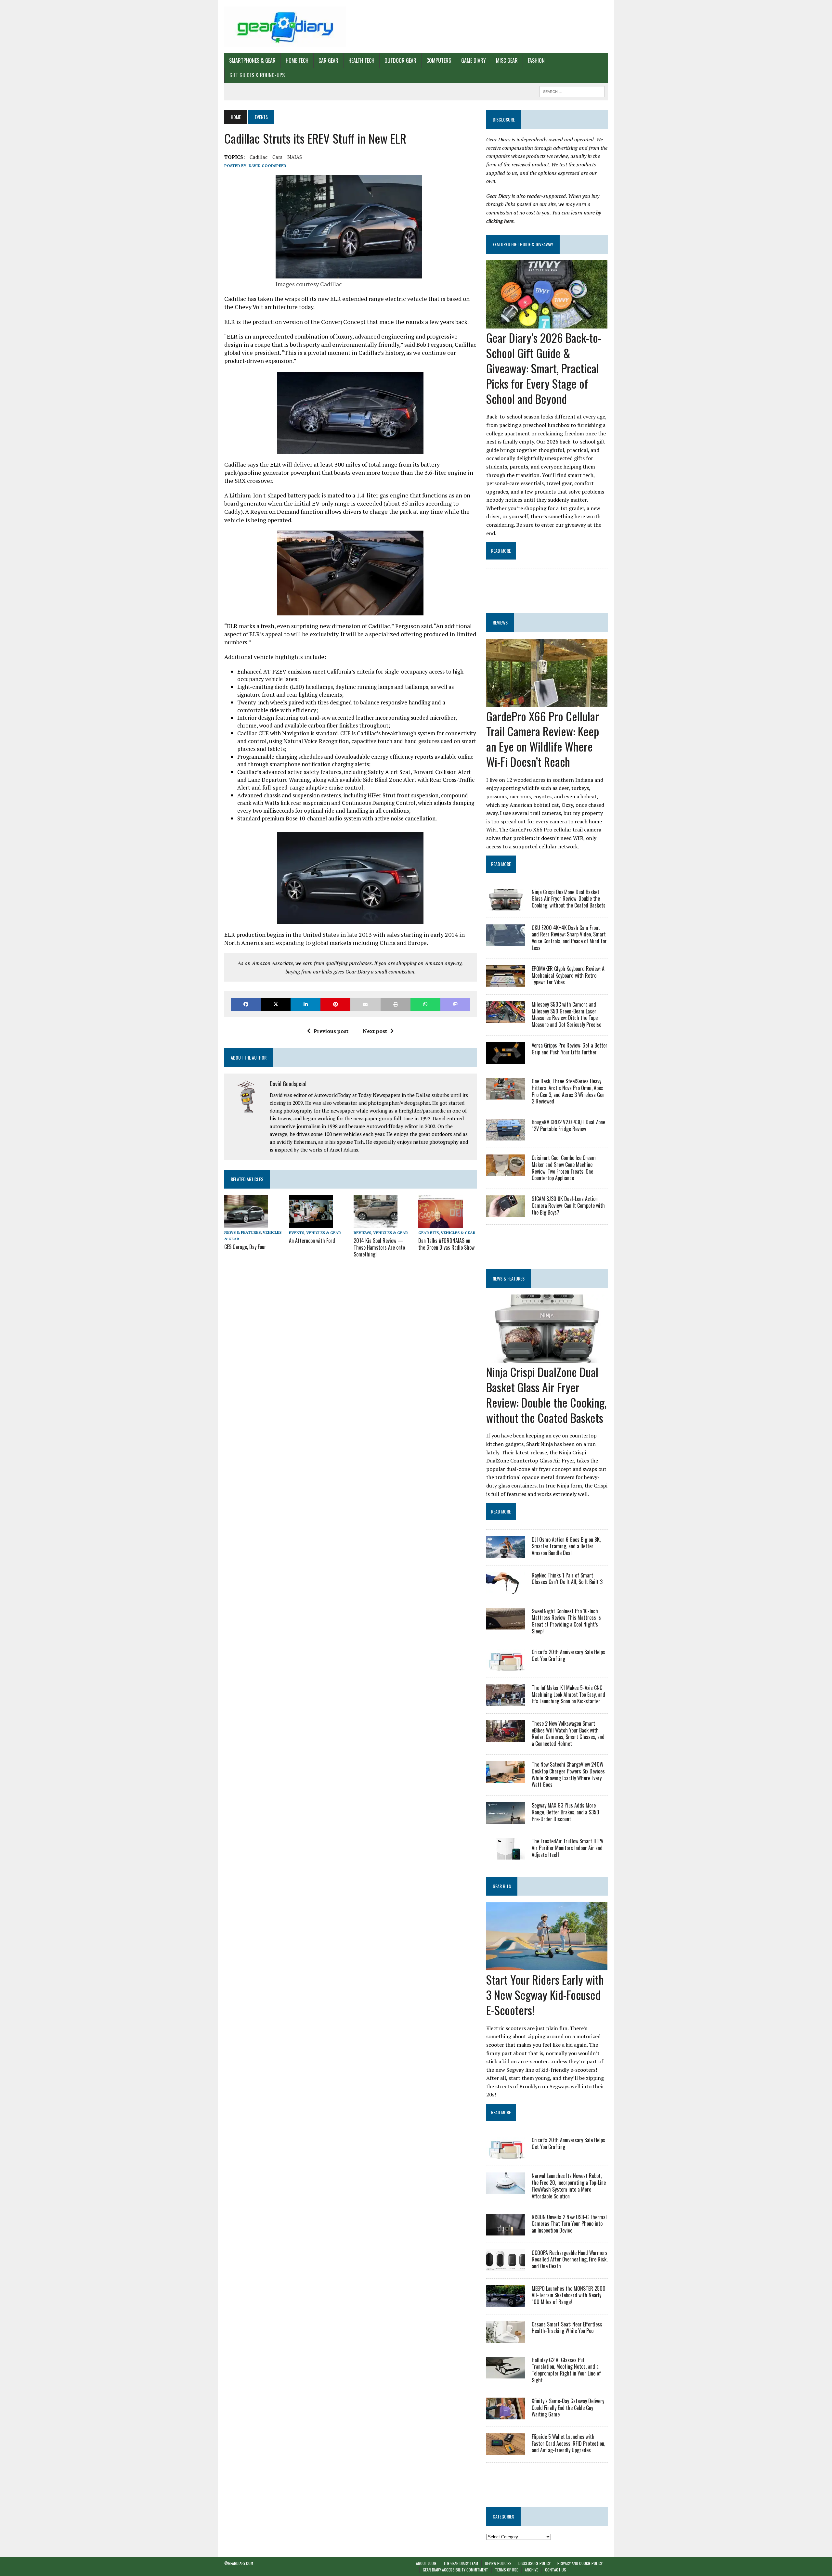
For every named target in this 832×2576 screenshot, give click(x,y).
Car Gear (328, 60)
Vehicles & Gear (324, 1233)
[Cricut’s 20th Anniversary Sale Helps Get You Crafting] (506, 1666)
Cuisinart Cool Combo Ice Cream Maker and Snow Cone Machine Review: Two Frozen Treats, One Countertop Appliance (564, 1168)
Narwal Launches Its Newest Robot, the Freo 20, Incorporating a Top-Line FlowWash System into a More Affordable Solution (569, 2186)
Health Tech (361, 60)
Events (297, 1233)
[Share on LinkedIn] (305, 1004)
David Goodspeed (267, 166)
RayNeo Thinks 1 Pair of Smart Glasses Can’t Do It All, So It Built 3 (567, 1579)
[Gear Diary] (285, 27)
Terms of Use (507, 2570)
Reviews (362, 1233)
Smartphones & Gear (252, 60)
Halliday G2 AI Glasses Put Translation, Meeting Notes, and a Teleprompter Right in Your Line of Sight (566, 2370)
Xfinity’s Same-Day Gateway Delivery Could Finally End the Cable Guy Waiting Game (568, 2408)
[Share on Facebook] (246, 1004)
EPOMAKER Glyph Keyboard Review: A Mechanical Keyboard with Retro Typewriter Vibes (568, 975)
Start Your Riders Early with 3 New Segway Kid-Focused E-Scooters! (545, 1995)
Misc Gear (507, 60)
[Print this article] (396, 1004)
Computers (439, 60)
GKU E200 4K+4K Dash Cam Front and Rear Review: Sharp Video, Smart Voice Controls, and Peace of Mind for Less (569, 938)
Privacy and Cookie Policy (580, 2563)
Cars (277, 157)
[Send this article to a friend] (365, 1004)
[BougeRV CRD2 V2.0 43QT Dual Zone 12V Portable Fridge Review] (506, 1136)
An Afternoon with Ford (312, 1241)
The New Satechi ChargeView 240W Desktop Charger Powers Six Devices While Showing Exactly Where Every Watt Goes (568, 1774)
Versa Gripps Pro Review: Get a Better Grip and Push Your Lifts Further (570, 1049)
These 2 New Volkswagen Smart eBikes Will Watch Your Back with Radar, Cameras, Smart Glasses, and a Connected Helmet (568, 1733)
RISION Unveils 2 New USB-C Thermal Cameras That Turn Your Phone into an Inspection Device (569, 2224)
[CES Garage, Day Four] (246, 1223)
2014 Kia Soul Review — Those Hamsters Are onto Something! (379, 1247)
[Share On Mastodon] (455, 1004)
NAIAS (295, 157)
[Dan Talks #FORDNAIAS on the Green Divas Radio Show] (441, 1224)
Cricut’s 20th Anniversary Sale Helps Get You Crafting (568, 1655)
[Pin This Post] (335, 1004)
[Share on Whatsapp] (425, 1004)
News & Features (242, 1232)
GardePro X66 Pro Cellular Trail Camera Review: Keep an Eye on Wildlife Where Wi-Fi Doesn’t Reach (543, 739)
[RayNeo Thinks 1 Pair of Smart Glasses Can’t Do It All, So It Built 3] (506, 1589)
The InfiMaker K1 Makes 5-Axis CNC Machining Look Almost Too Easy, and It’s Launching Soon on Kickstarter (568, 1694)
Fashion (536, 60)
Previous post (331, 1031)
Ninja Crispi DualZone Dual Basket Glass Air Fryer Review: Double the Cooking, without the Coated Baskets (569, 899)
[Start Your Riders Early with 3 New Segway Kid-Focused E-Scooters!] (547, 1966)
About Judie (426, 2563)
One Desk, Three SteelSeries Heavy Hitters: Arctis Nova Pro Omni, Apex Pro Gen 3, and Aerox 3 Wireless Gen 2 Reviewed (568, 1091)
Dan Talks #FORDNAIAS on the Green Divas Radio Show (446, 1244)
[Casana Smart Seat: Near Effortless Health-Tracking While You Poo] (506, 2338)
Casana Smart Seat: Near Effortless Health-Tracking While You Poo (567, 2328)
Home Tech (297, 60)
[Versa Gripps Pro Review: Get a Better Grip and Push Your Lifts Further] (506, 1059)
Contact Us (556, 2570)
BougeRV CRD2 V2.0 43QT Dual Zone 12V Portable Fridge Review (568, 1125)
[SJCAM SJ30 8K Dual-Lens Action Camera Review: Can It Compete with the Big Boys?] (506, 1213)
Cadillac (259, 157)
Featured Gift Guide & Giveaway (523, 244)
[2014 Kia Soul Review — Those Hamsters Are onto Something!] (376, 1224)
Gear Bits (429, 1233)
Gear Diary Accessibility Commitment (455, 2570)
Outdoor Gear (400, 60)
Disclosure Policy (534, 2563)
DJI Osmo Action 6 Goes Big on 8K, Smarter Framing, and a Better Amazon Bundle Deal (566, 1546)
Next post (375, 1031)
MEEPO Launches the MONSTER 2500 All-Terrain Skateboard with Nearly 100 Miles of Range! (569, 2295)
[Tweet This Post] (276, 1004)
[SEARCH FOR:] (572, 91)
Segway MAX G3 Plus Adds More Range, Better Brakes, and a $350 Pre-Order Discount (565, 1812)
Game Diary (474, 60)
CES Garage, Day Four (245, 1247)
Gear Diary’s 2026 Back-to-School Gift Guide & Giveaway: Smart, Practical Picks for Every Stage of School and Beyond (544, 368)
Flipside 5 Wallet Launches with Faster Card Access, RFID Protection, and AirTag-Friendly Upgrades (568, 2443)
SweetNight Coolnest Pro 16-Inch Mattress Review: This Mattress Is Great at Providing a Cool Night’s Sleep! (566, 1621)
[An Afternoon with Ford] (311, 1224)
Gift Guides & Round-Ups (257, 75)
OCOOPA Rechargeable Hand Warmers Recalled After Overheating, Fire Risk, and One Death (570, 2260)
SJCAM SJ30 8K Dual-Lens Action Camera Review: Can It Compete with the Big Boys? (568, 1205)
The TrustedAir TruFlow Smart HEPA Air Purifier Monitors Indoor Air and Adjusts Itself (567, 1848)
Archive (532, 2570)
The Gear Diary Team (461, 2563)
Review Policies (498, 2563)
